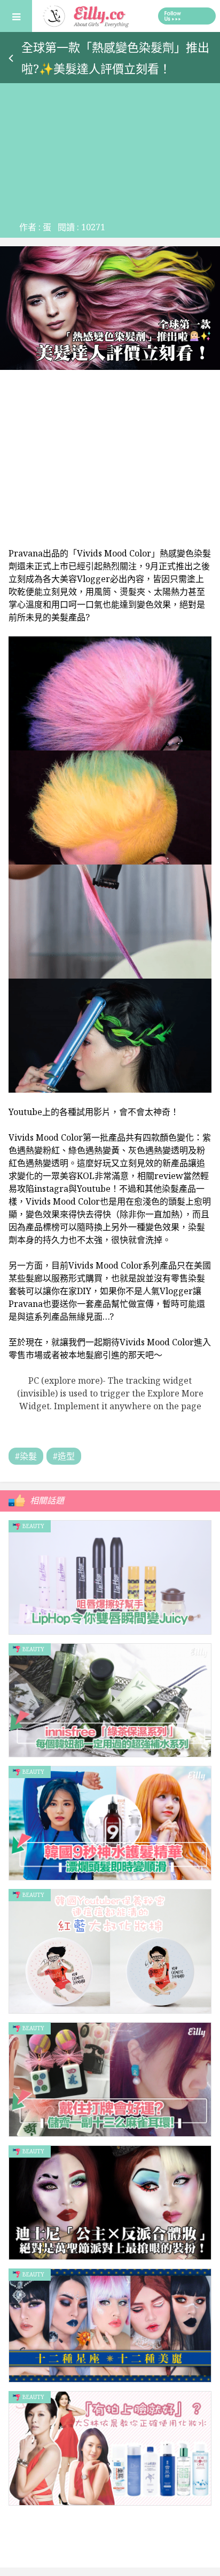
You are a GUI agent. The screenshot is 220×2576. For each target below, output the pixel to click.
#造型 (64, 1456)
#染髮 (26, 1456)
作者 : (35, 227)
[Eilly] (87, 15)
